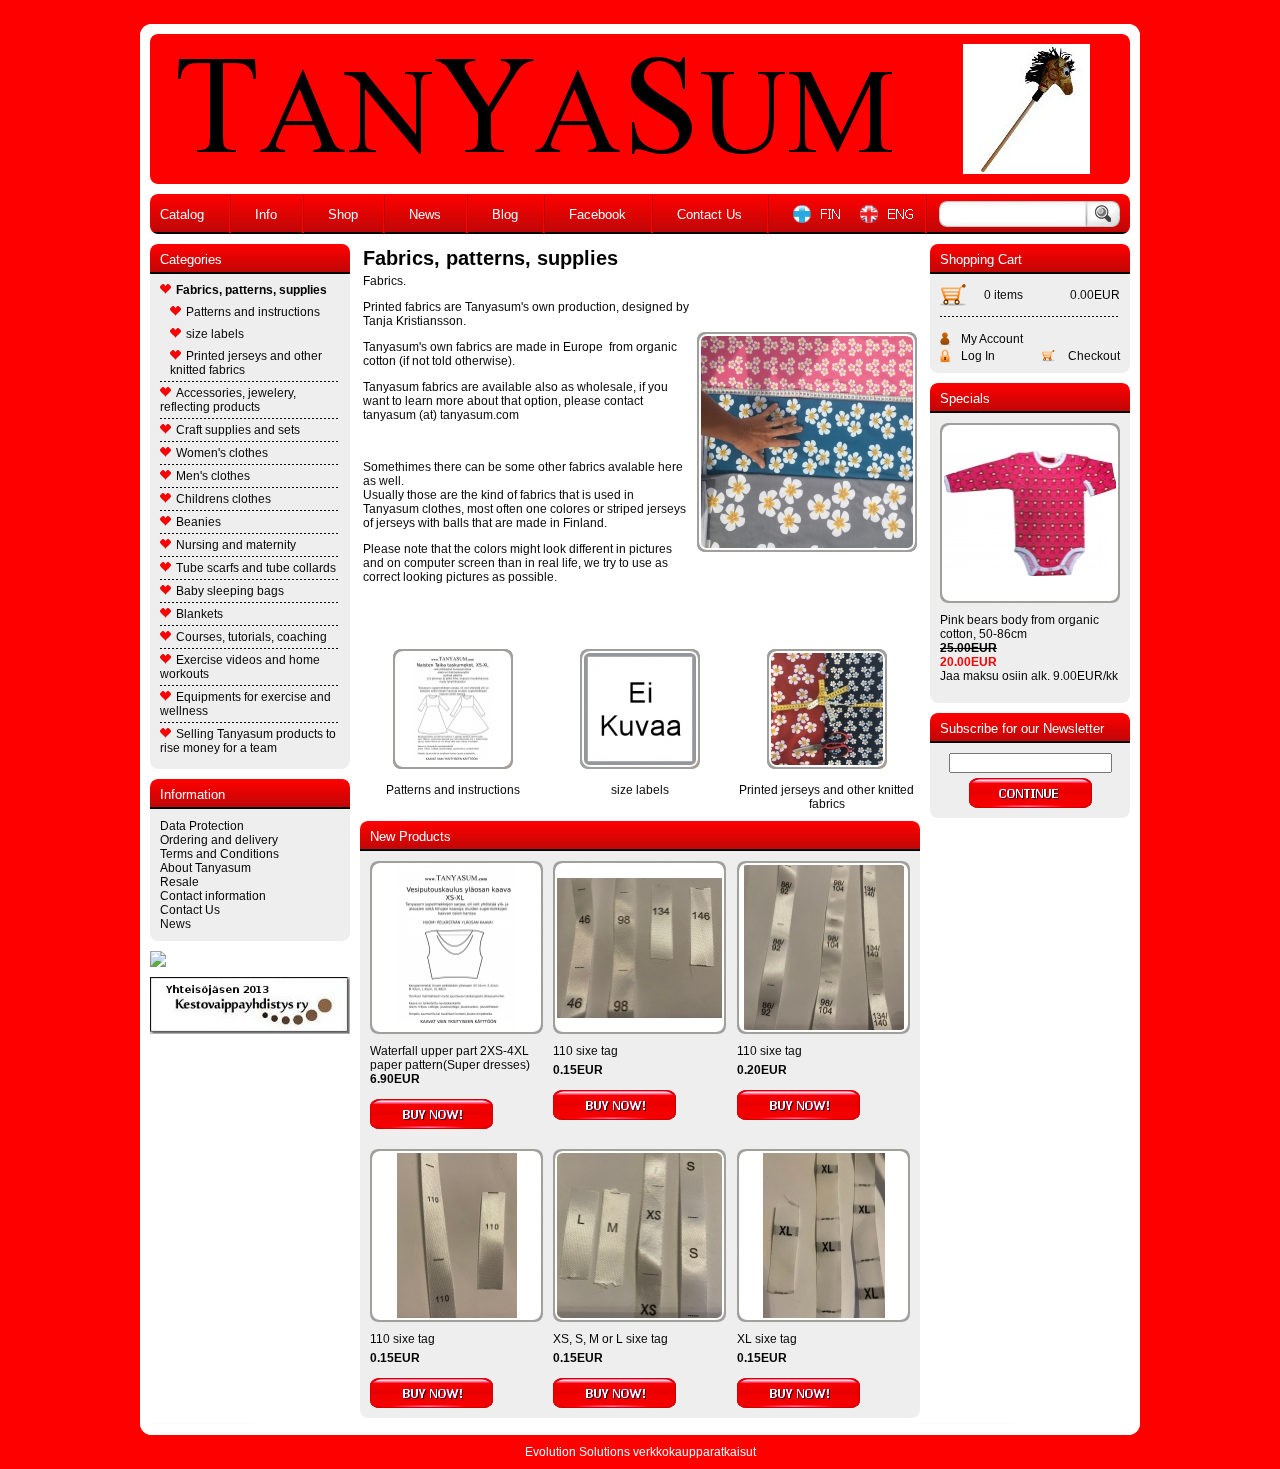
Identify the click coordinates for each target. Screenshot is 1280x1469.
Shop (343, 214)
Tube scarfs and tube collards (256, 568)
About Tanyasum (205, 868)
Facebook (597, 214)
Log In (978, 356)
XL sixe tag (767, 1339)
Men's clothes (213, 476)
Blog (505, 214)
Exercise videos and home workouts (240, 667)
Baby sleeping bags (230, 591)
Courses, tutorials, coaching (251, 637)
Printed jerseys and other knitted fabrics (246, 363)
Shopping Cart (981, 259)
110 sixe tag (585, 1051)
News (425, 214)
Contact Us (709, 214)
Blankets (199, 614)
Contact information (213, 896)
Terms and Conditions (219, 854)
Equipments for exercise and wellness (245, 704)
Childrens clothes (223, 499)
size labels (215, 334)
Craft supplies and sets (238, 430)
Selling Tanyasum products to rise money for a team (248, 741)
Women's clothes (222, 453)
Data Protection (202, 826)
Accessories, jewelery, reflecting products (228, 400)
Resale (179, 882)
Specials (965, 398)
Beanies (198, 522)
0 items (1003, 295)
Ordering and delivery (219, 840)
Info (266, 214)
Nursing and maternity (236, 545)
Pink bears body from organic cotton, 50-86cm (1019, 627)
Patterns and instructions (253, 312)
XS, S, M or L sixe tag (610, 1339)
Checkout (1094, 356)
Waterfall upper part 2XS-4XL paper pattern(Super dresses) (450, 1058)
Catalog (182, 214)
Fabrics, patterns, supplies (251, 290)
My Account (992, 339)
